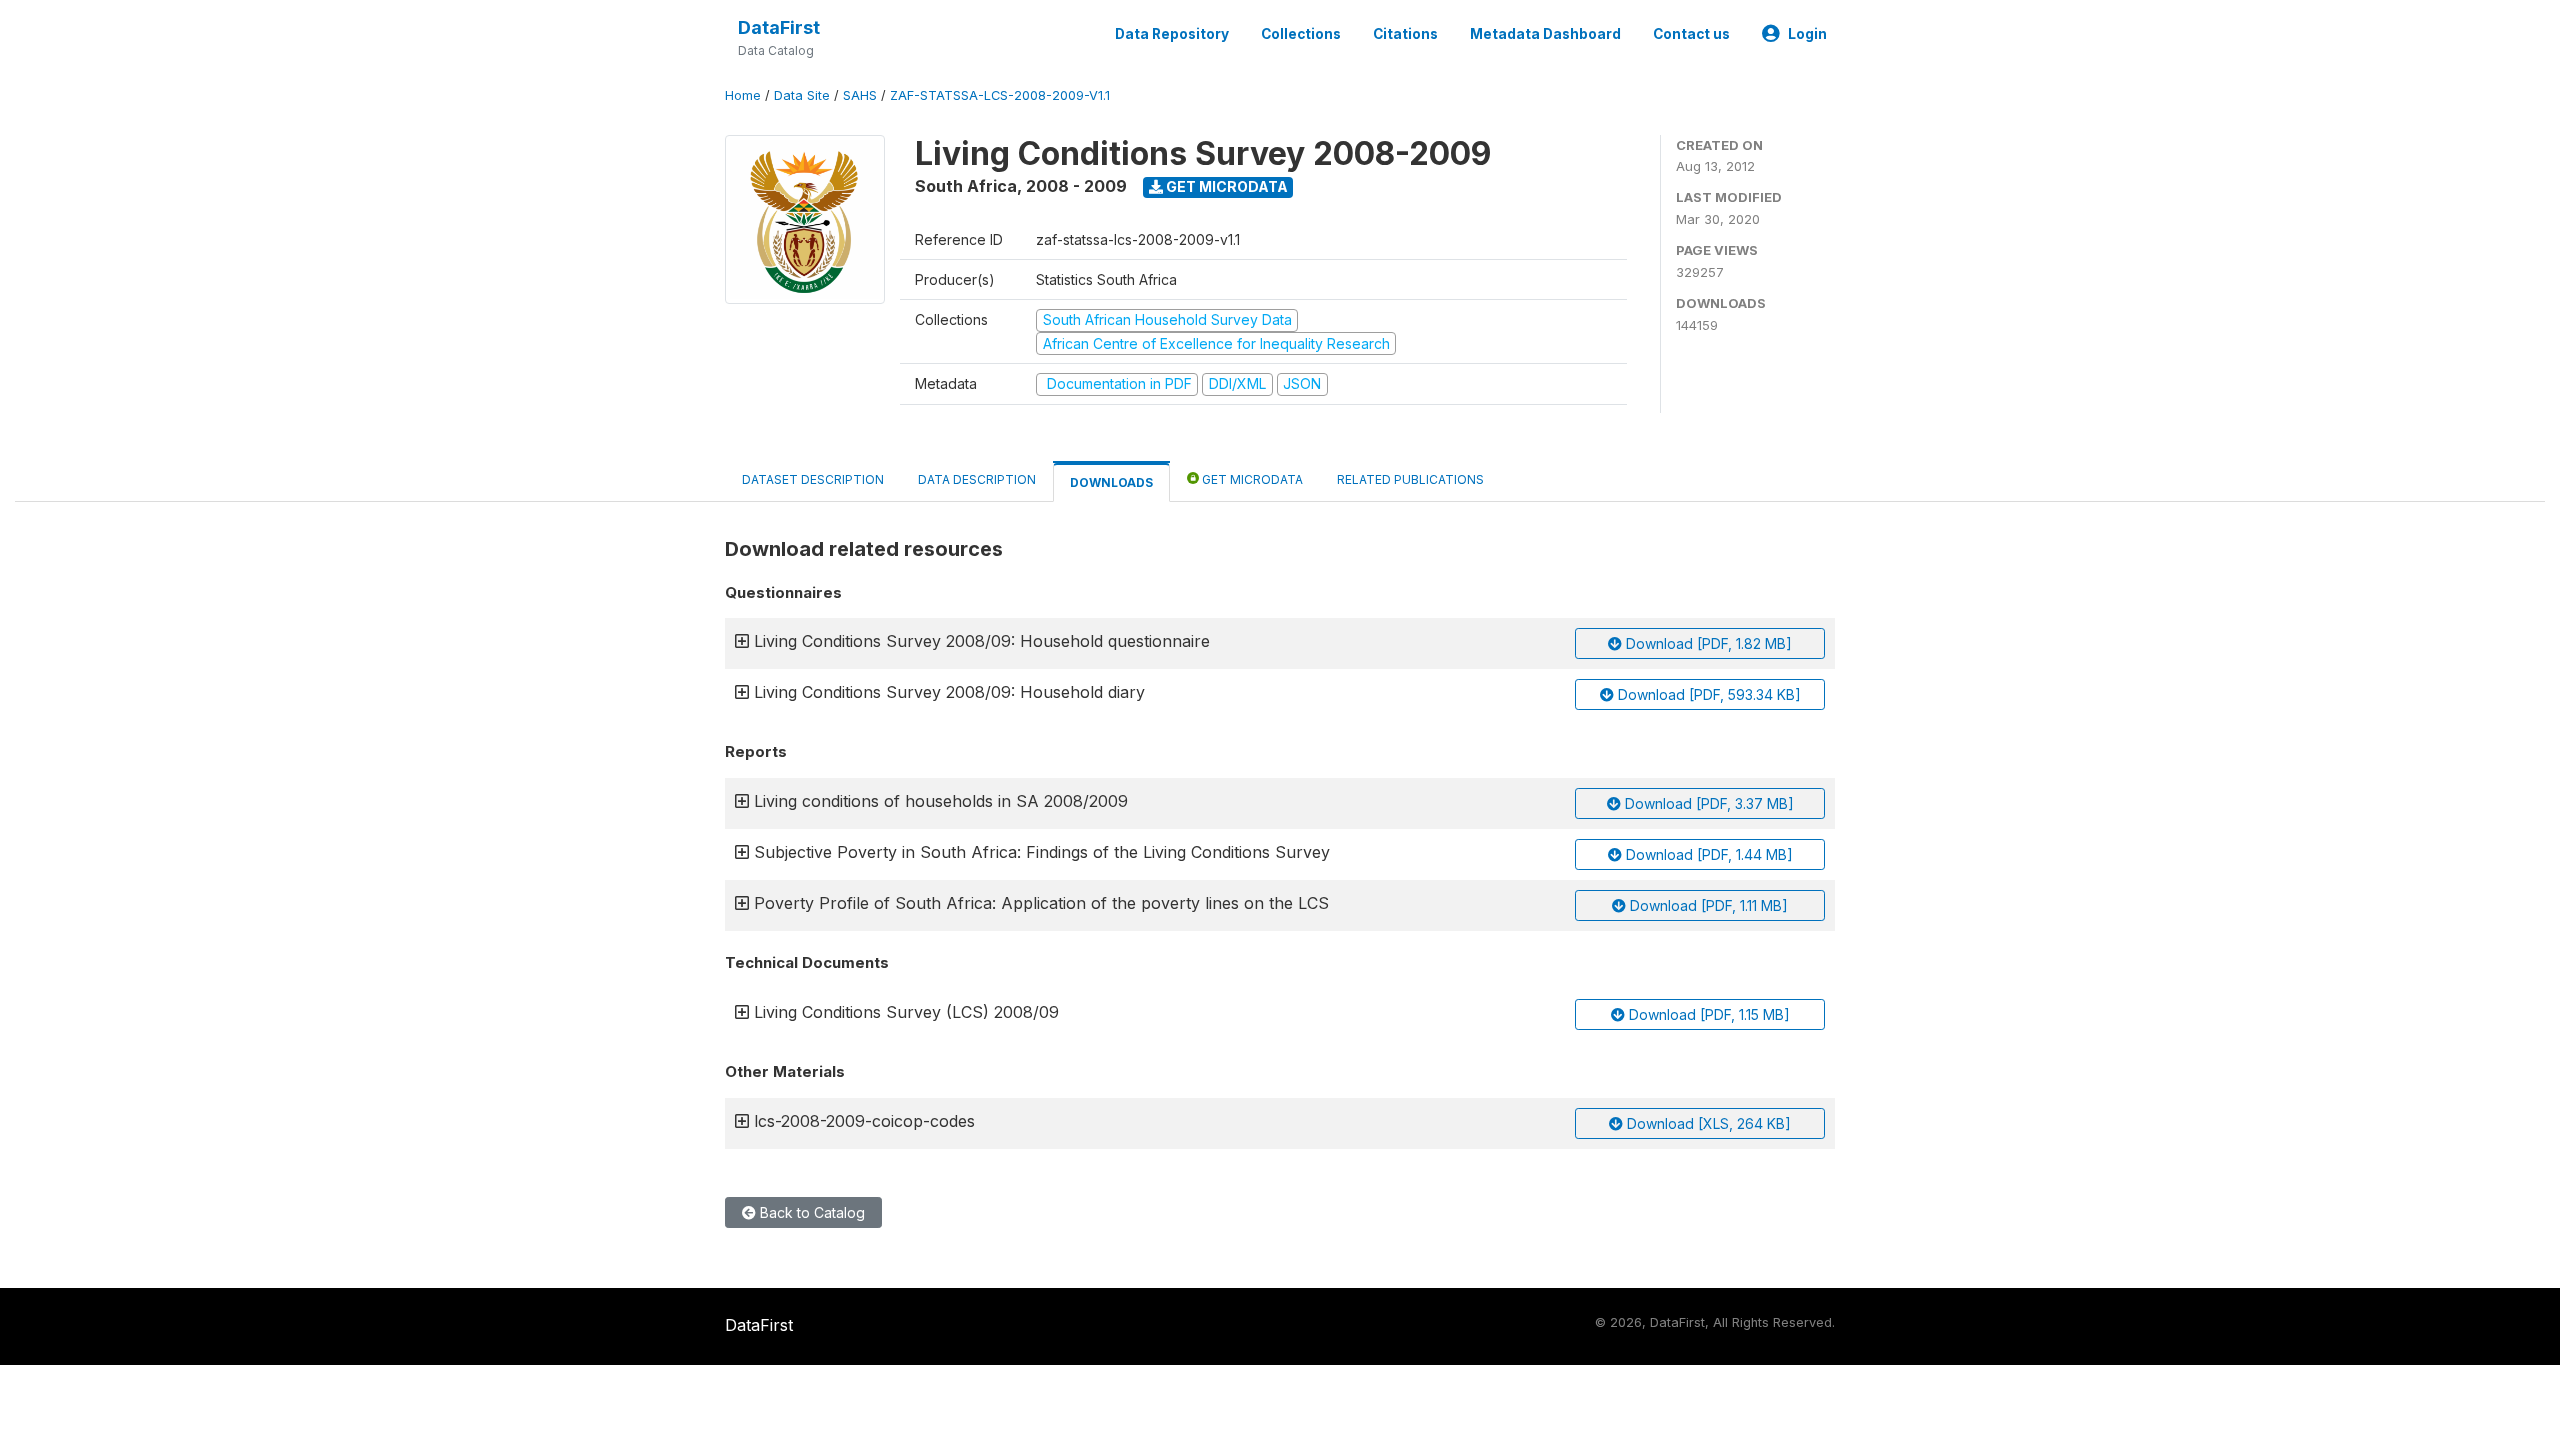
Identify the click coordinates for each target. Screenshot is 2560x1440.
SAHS (860, 95)
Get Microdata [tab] (1251, 479)
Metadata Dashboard (1545, 34)
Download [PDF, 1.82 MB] (1707, 643)
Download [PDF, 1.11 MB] (1707, 905)
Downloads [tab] (1111, 482)
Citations (1405, 34)
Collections (1301, 34)
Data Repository (1172, 34)
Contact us (1691, 34)
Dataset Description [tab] (813, 479)
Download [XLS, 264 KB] (1707, 1123)
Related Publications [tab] (1410, 479)
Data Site (802, 95)
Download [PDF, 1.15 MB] (1707, 1014)
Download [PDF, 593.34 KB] (1707, 694)
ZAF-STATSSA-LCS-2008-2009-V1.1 (1000, 95)
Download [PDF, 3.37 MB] (1707, 803)
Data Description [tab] (977, 479)
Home (743, 95)
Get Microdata (1225, 186)
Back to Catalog (810, 1212)
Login (1807, 34)
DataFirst (779, 27)
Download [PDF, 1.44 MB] (1707, 854)
